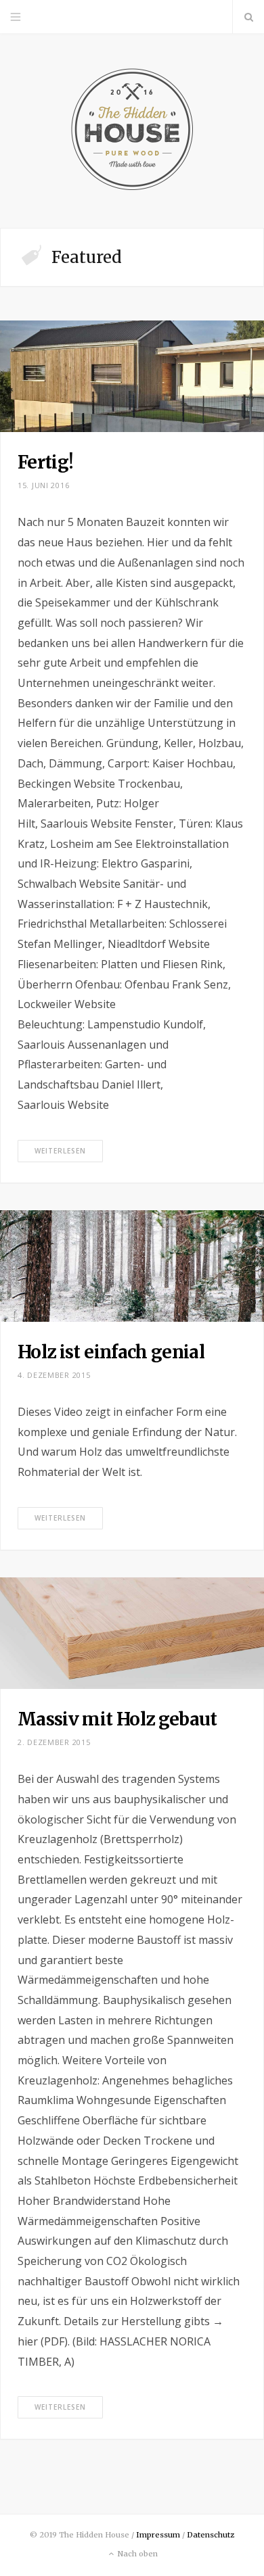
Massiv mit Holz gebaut (117, 1719)
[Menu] (16, 17)
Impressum (158, 2535)
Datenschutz (211, 2535)
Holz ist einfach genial (111, 1352)
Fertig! (45, 462)
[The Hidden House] (132, 131)
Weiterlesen (60, 1151)
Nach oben (137, 2554)
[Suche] (248, 17)
